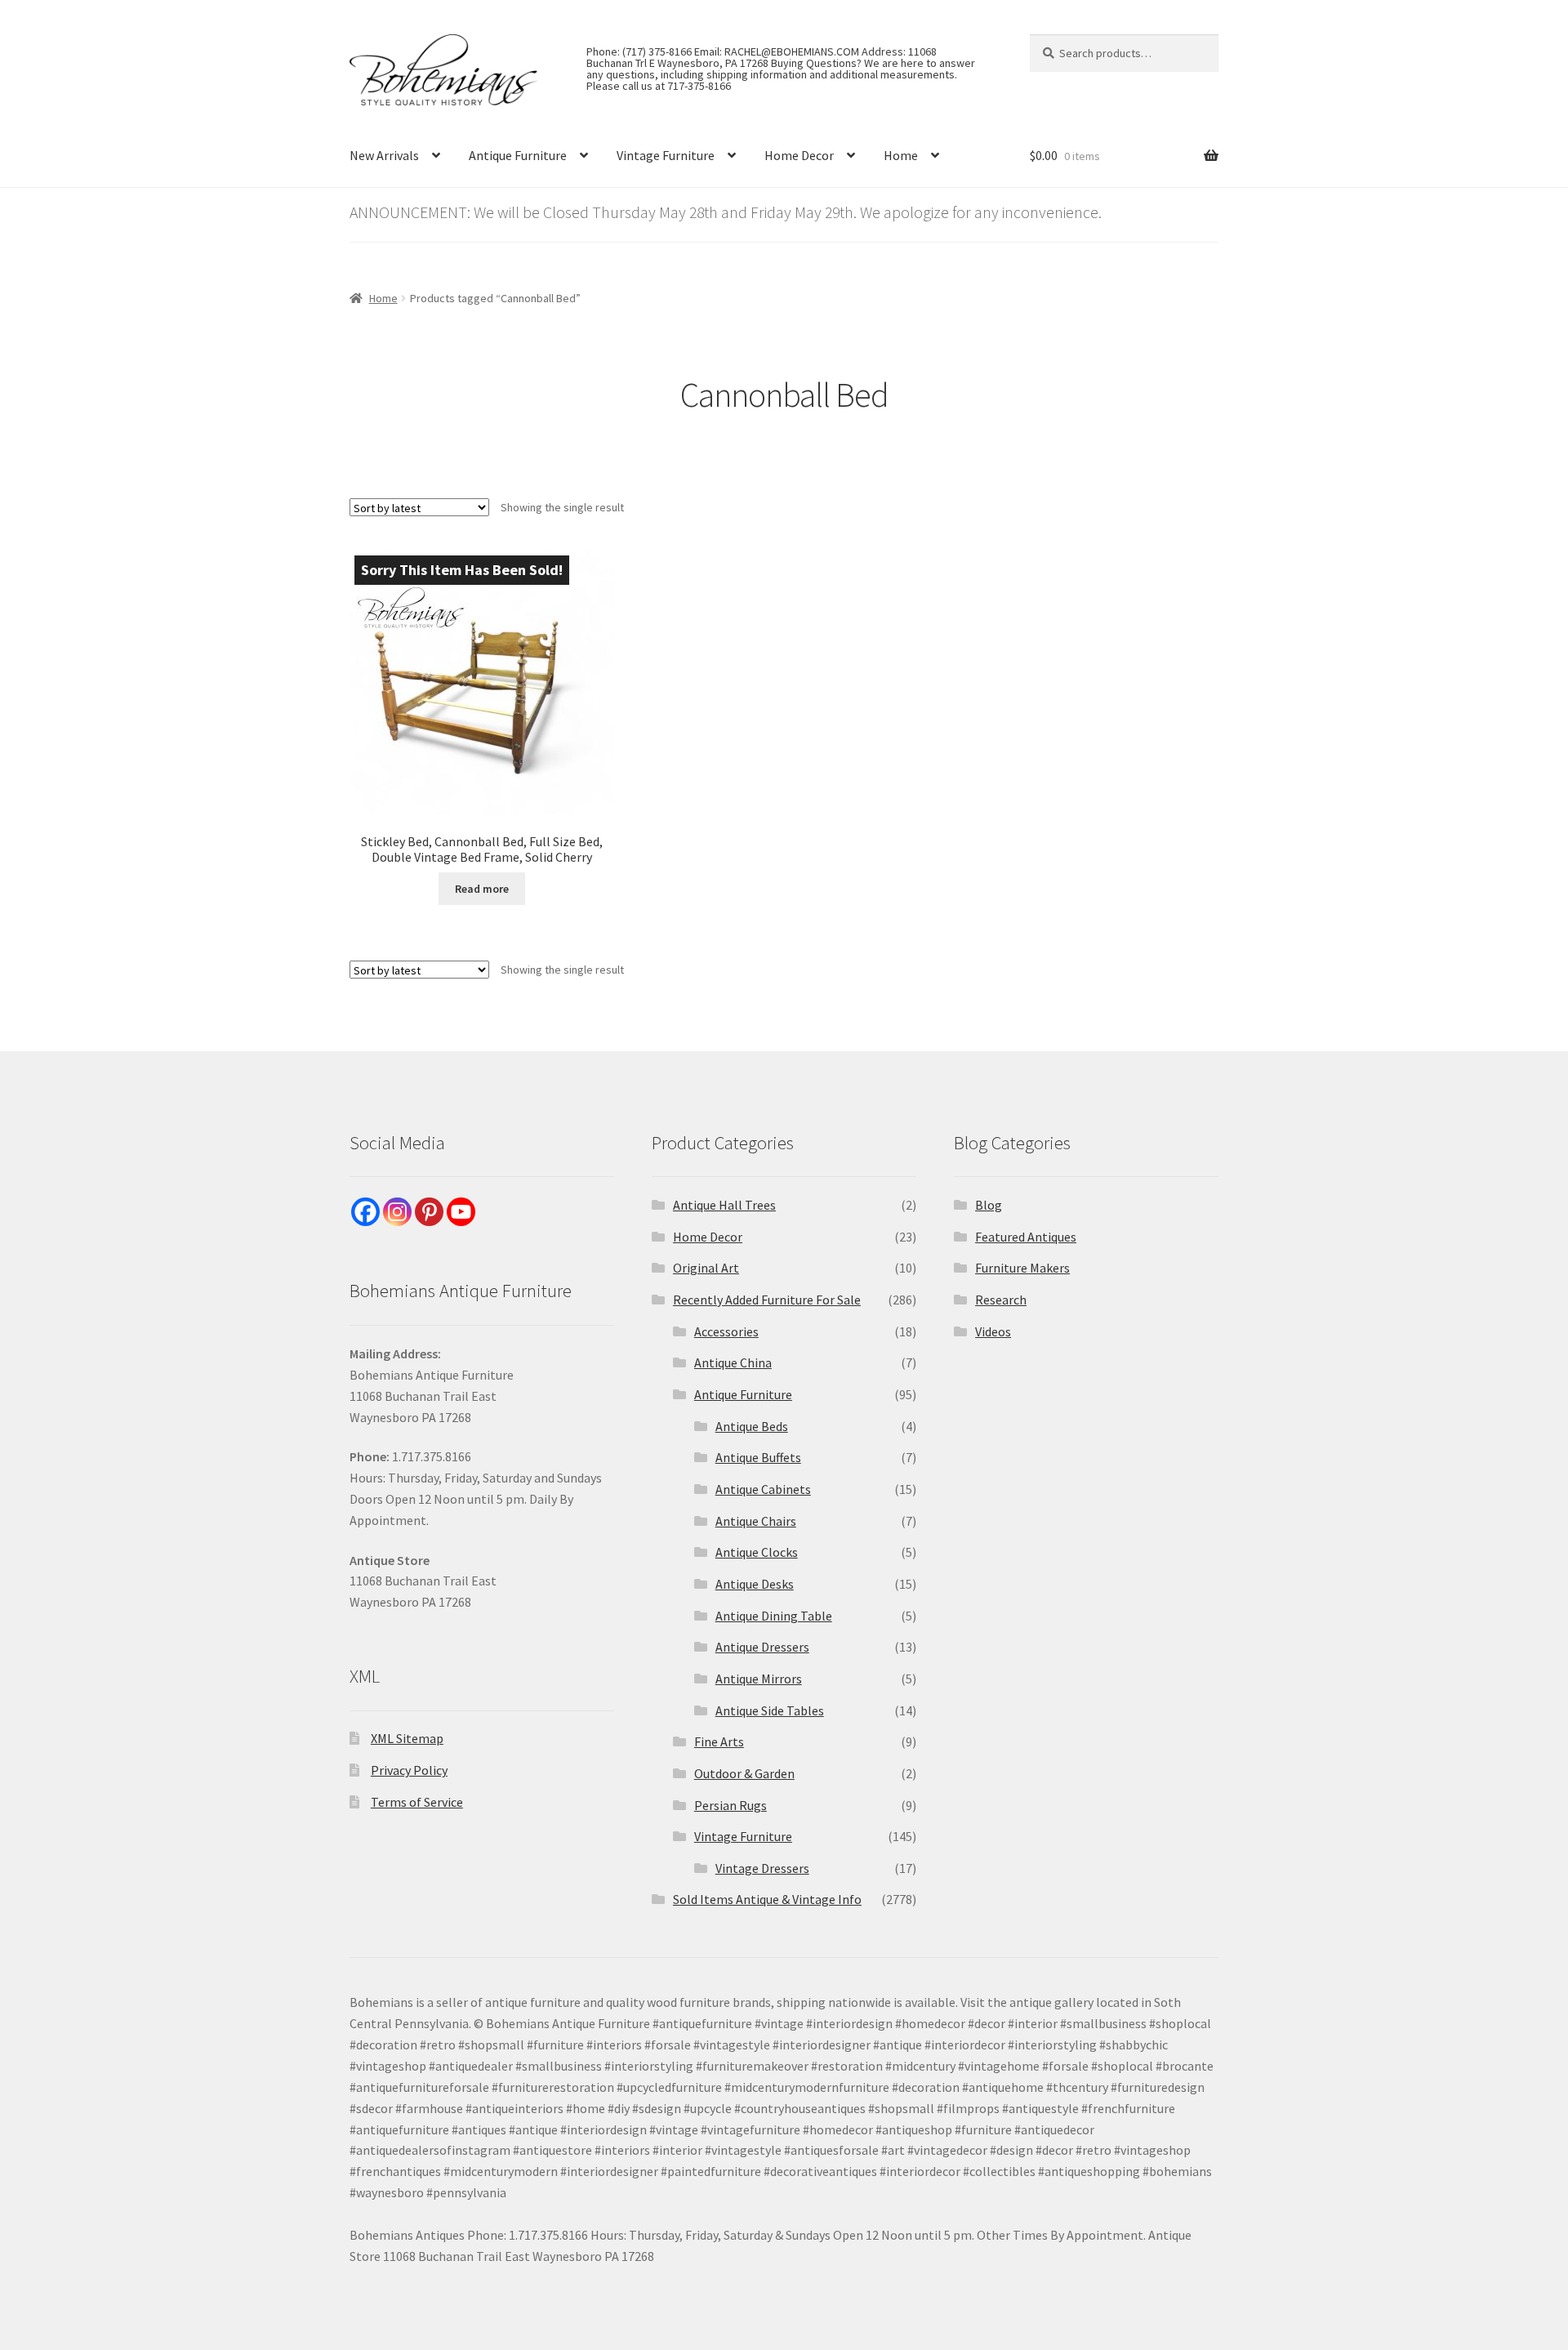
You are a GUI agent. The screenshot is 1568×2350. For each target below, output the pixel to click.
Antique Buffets (758, 1457)
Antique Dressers (762, 1647)
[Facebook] (365, 1212)
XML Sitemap (407, 1738)
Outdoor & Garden (744, 1773)
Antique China (733, 1362)
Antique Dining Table (774, 1616)
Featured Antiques (1026, 1237)
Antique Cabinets (763, 1489)
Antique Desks (755, 1584)
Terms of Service (417, 1802)
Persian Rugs (731, 1805)
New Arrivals (384, 155)
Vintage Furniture (666, 155)
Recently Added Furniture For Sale (767, 1300)
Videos (993, 1331)
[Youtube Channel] (461, 1212)
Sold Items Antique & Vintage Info (767, 1899)
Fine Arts (719, 1741)
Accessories (726, 1331)
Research (1001, 1300)
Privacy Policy (409, 1770)
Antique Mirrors (759, 1679)
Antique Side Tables (770, 1710)
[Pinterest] (429, 1212)
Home (901, 155)
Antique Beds (752, 1426)
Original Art (706, 1268)
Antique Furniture (518, 155)
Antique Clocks (757, 1552)
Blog (989, 1205)
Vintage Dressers (762, 1868)
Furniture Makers (1022, 1268)
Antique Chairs (756, 1521)
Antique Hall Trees (724, 1205)
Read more (482, 889)
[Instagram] (397, 1212)
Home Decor (799, 155)
